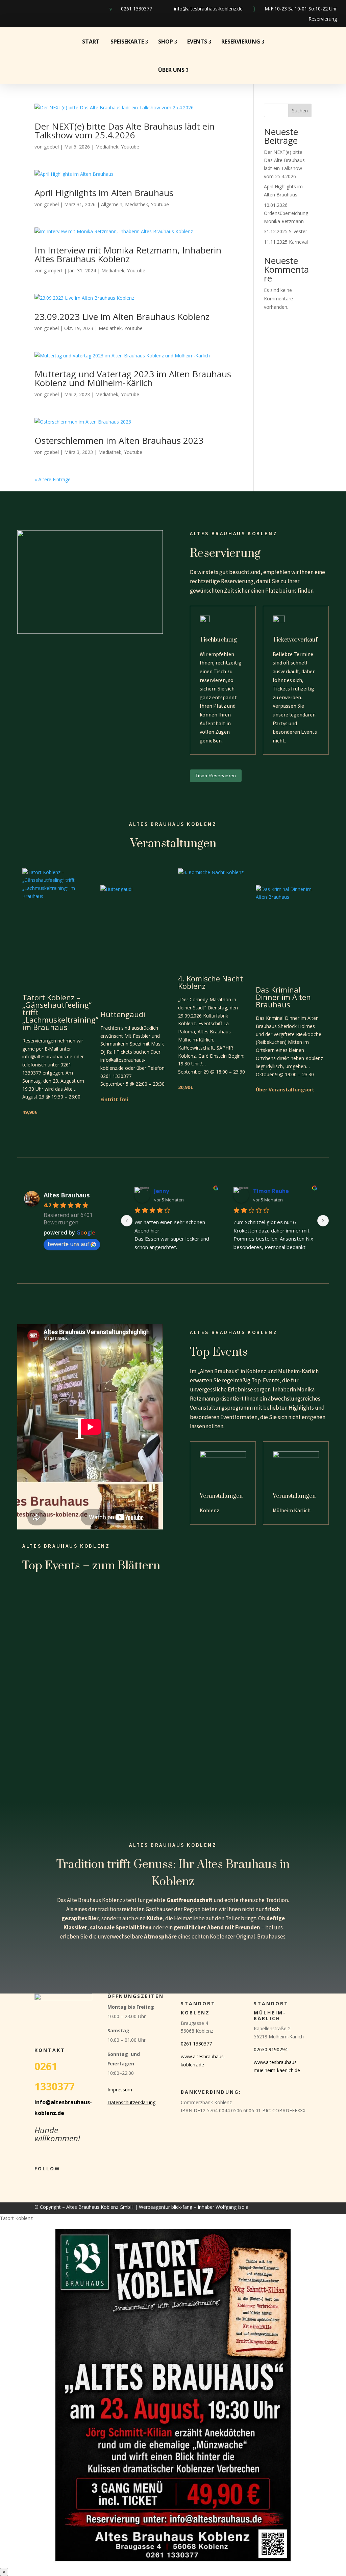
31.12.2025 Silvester (286, 231)
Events (197, 42)
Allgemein (112, 204)
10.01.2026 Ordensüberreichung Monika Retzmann (286, 213)
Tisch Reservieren (216, 776)
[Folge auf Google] (44, 9)
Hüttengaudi (123, 1014)
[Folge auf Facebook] (9, 9)
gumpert (53, 270)
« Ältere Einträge (53, 479)
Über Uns (171, 70)
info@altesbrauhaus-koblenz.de (208, 9)
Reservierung (323, 19)
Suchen (300, 111)
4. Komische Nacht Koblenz (211, 982)
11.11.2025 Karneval (286, 242)
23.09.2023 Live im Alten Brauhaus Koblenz (122, 317)
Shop (166, 42)
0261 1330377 (137, 9)
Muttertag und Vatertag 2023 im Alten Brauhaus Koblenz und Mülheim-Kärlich (133, 378)
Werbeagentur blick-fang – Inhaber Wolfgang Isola (194, 2207)
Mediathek (107, 147)
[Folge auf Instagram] (26, 9)
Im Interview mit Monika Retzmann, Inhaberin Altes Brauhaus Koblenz (128, 254)
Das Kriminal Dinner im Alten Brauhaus (283, 997)
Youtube (130, 147)
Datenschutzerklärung (131, 2102)
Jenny (162, 1191)
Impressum (120, 2090)
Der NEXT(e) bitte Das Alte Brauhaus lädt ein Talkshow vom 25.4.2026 (125, 131)
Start (91, 42)
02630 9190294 (271, 2049)
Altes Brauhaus (67, 1195)
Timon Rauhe (271, 1191)
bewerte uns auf (68, 1244)
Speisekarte (127, 42)
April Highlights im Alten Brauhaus (104, 193)
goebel (51, 147)
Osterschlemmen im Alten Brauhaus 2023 (119, 440)
